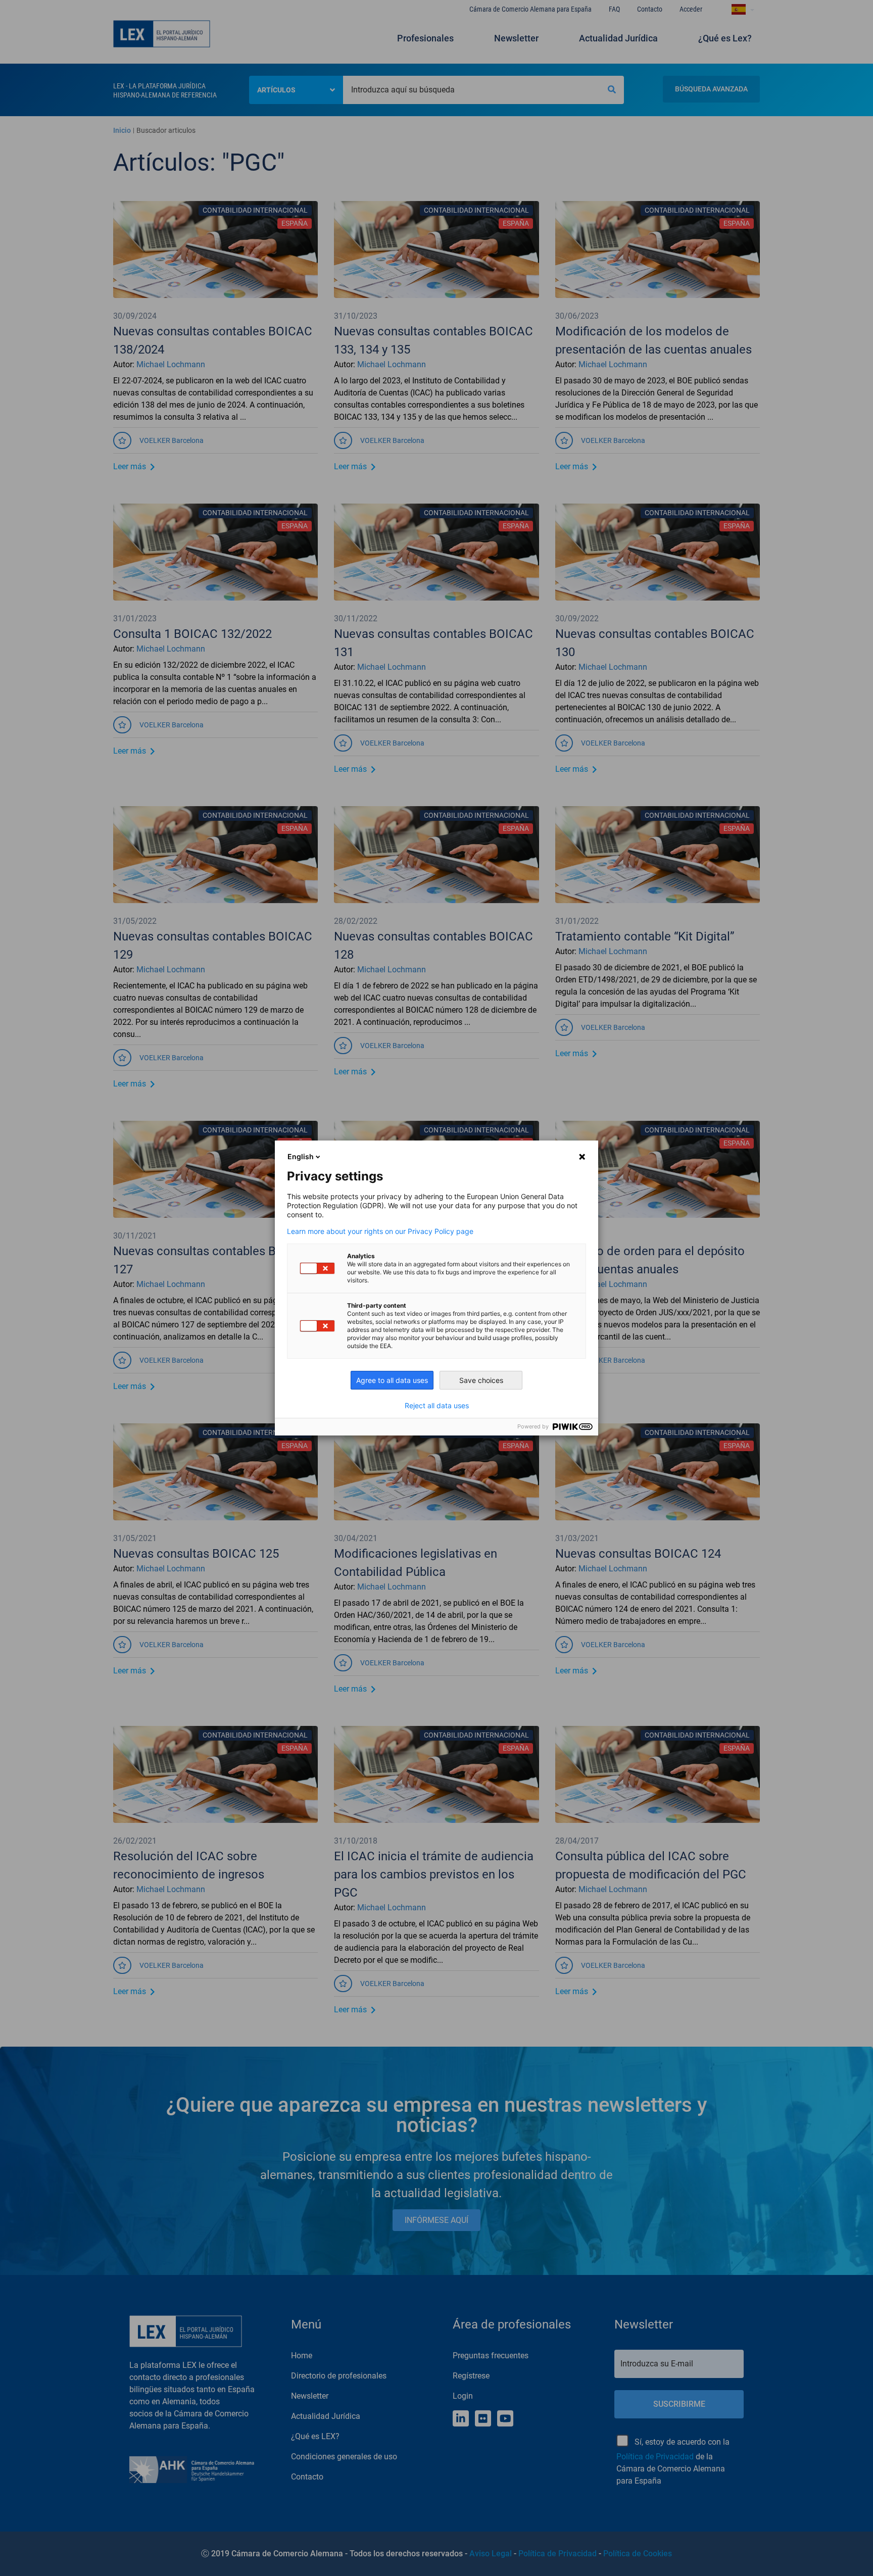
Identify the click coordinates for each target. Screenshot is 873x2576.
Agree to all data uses (392, 1380)
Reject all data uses (437, 1406)
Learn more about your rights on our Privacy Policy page (380, 1231)
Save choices (481, 1380)
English (301, 1156)
